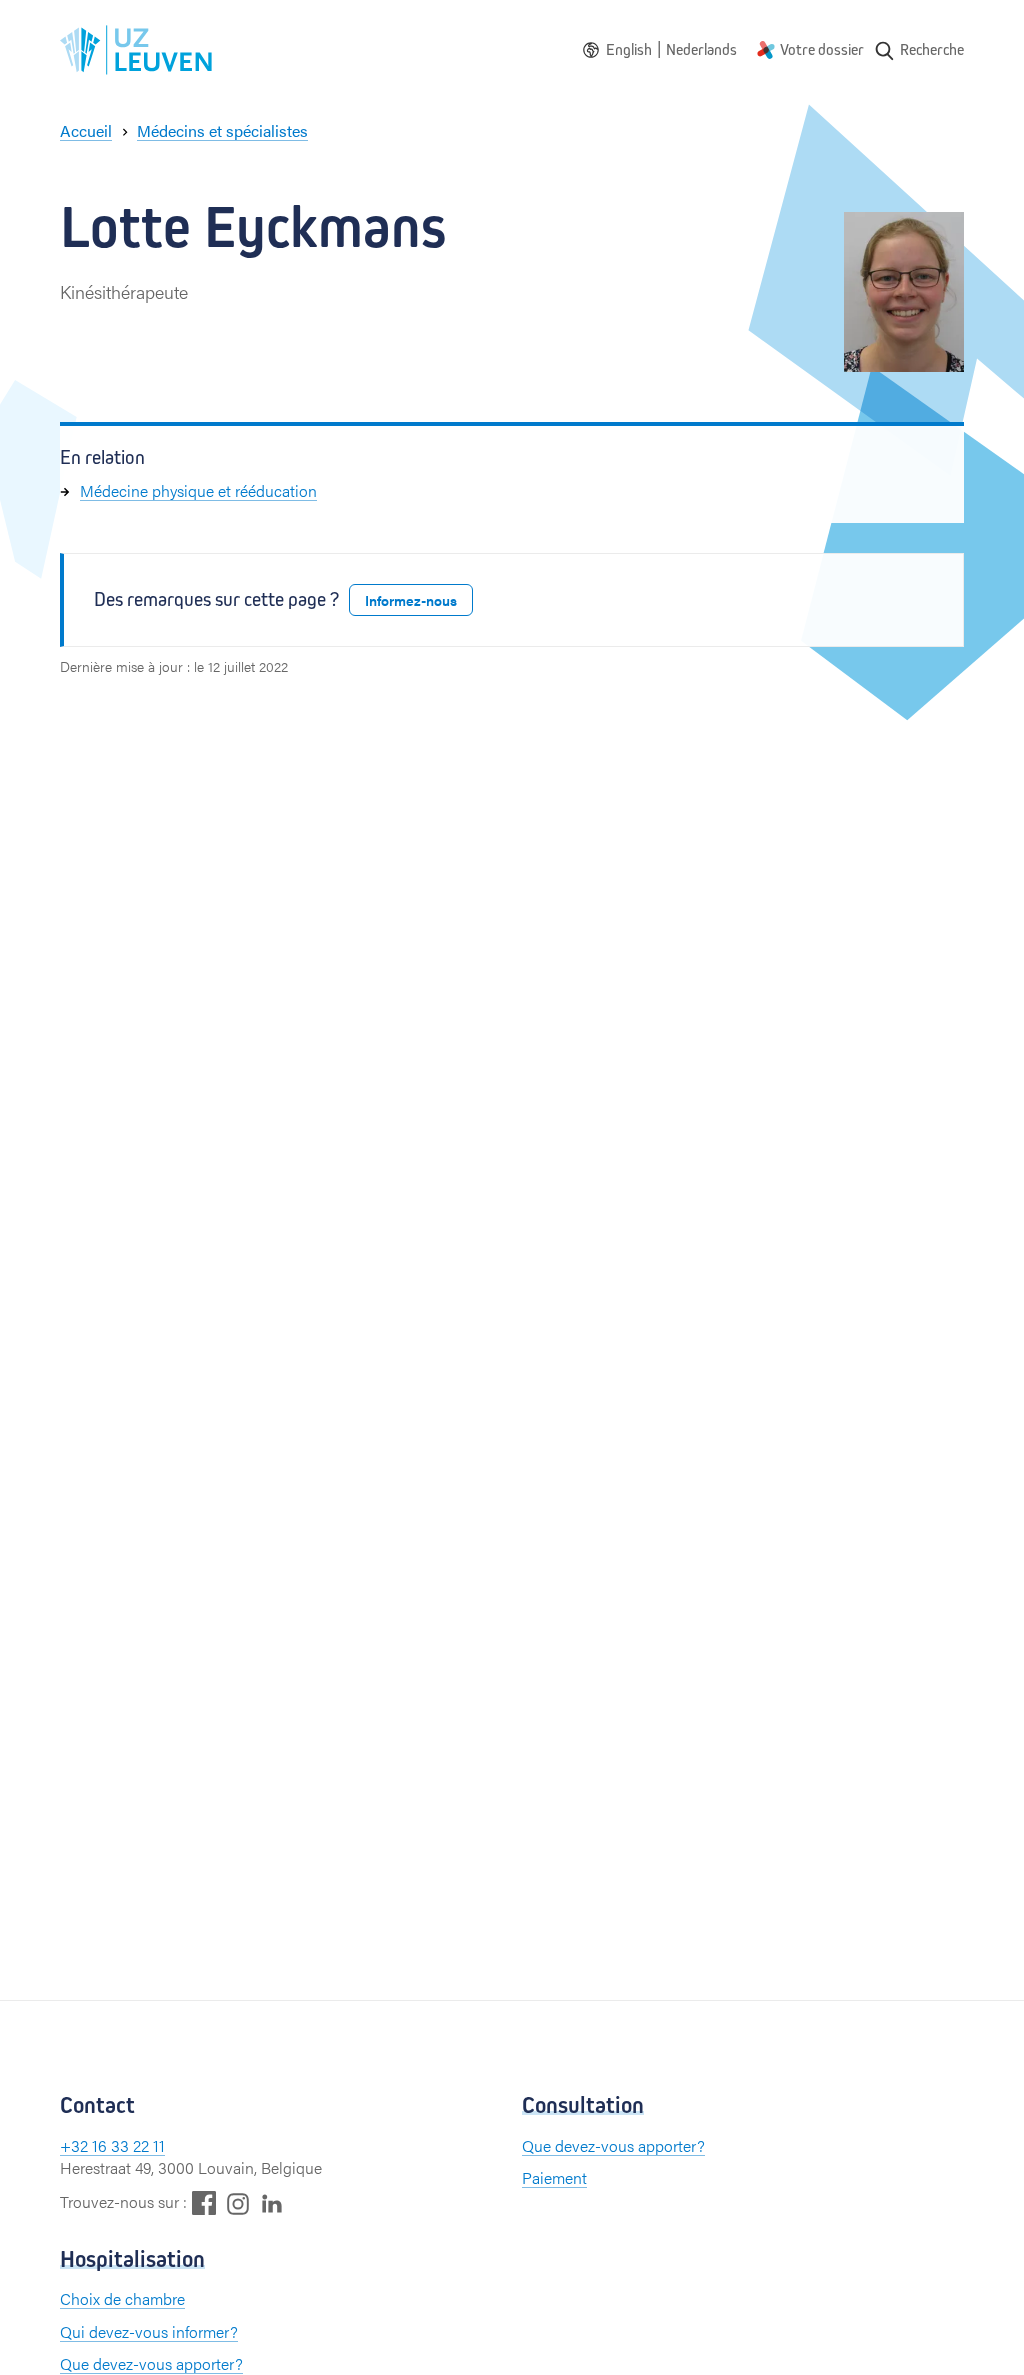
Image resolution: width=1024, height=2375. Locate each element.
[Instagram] (238, 2203)
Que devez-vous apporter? (613, 2145)
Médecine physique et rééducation (198, 490)
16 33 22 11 (128, 2145)
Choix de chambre (122, 2298)
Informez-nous (411, 600)
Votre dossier (822, 49)
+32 (76, 2145)
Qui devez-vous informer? (149, 2331)
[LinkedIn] (272, 2202)
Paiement (554, 2177)
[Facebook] (204, 2202)
